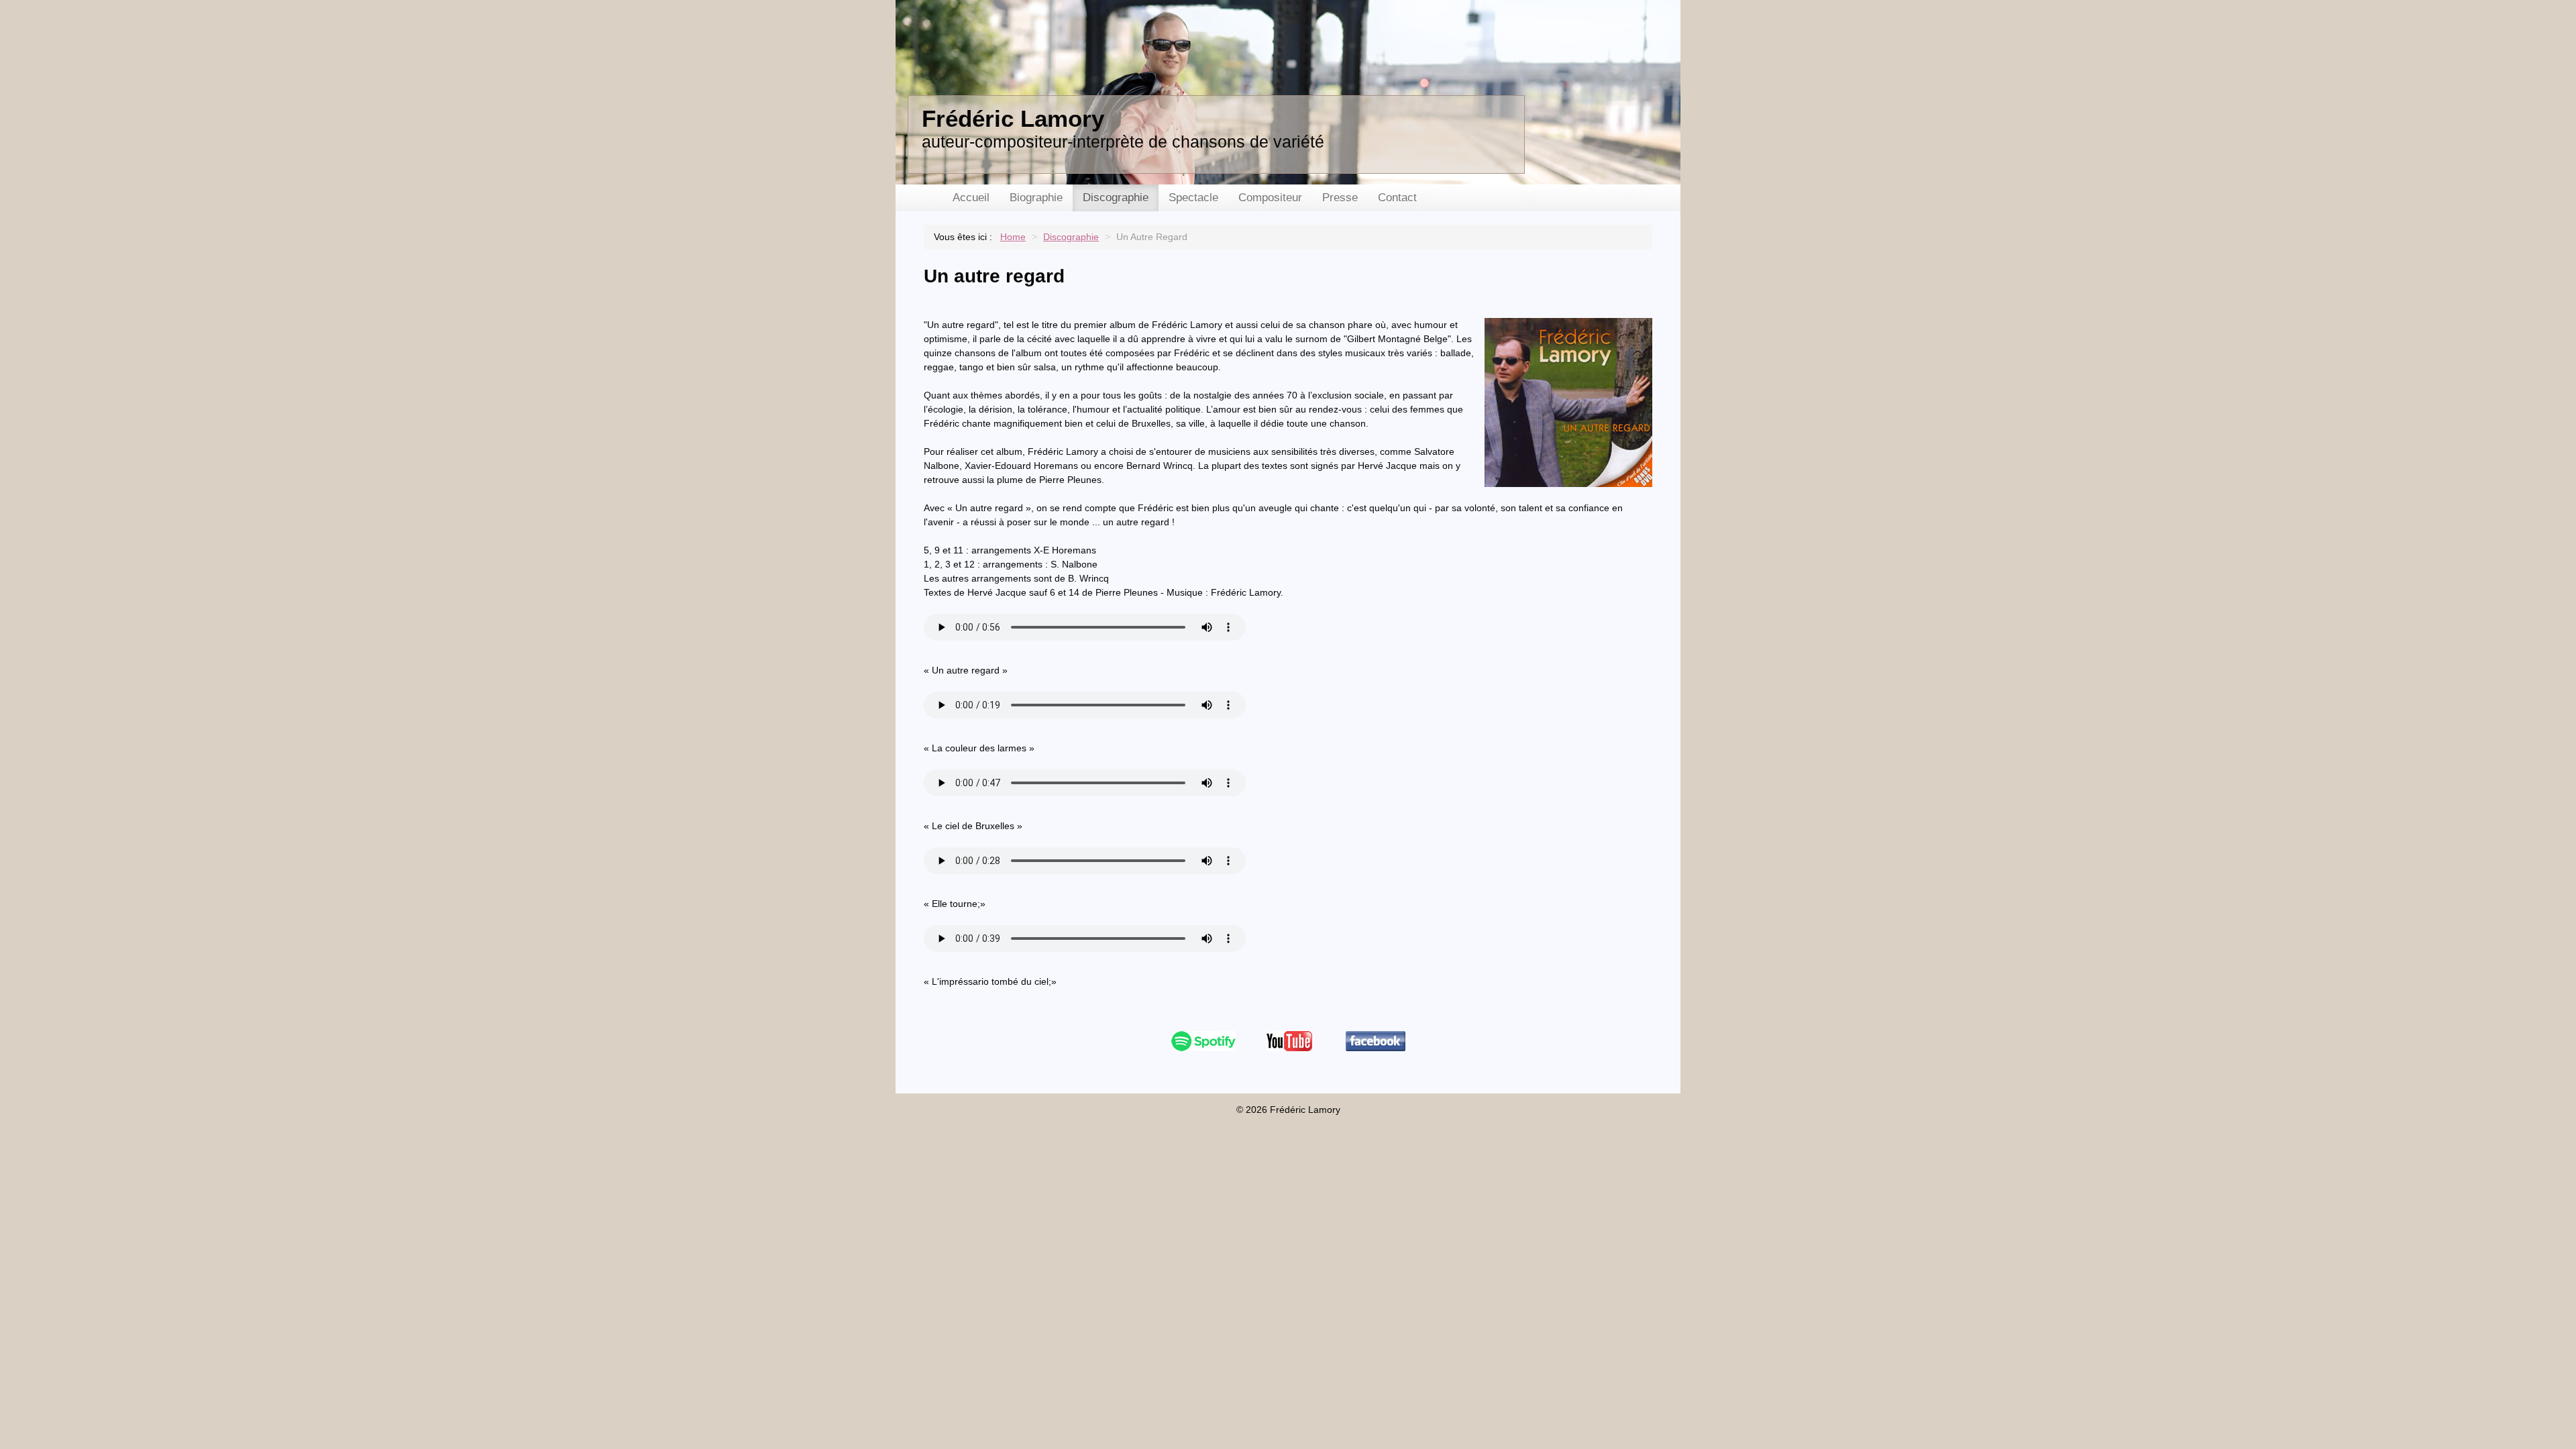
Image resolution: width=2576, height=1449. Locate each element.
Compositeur (1270, 198)
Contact (1397, 198)
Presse (1340, 198)
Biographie (1036, 198)
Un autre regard (994, 276)
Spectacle (1193, 198)
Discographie (1116, 198)
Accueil (971, 198)
